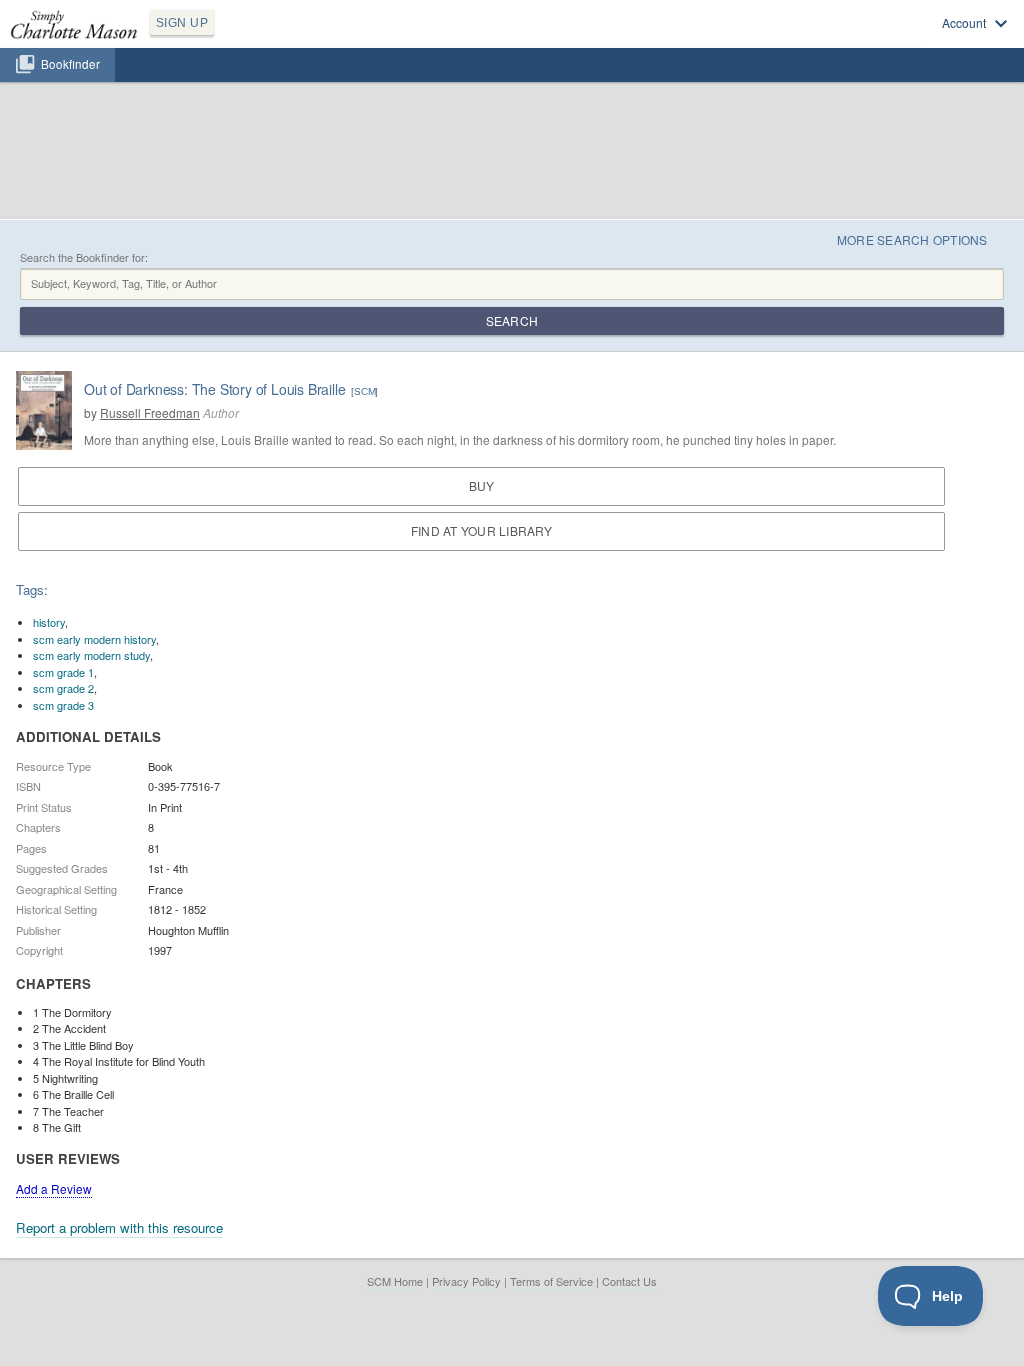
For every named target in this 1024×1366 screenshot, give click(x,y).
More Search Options (912, 239)
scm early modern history (94, 639)
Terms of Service (551, 1281)
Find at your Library (481, 530)
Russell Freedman (150, 412)
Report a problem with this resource (119, 1227)
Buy (482, 485)
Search (512, 320)
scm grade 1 (63, 672)
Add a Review (54, 1188)
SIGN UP (182, 23)
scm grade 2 (63, 688)
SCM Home (395, 1281)
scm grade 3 (63, 705)
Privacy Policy (466, 1281)
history (49, 622)
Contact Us (629, 1281)
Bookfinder (70, 64)
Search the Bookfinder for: (84, 257)
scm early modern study (91, 655)
